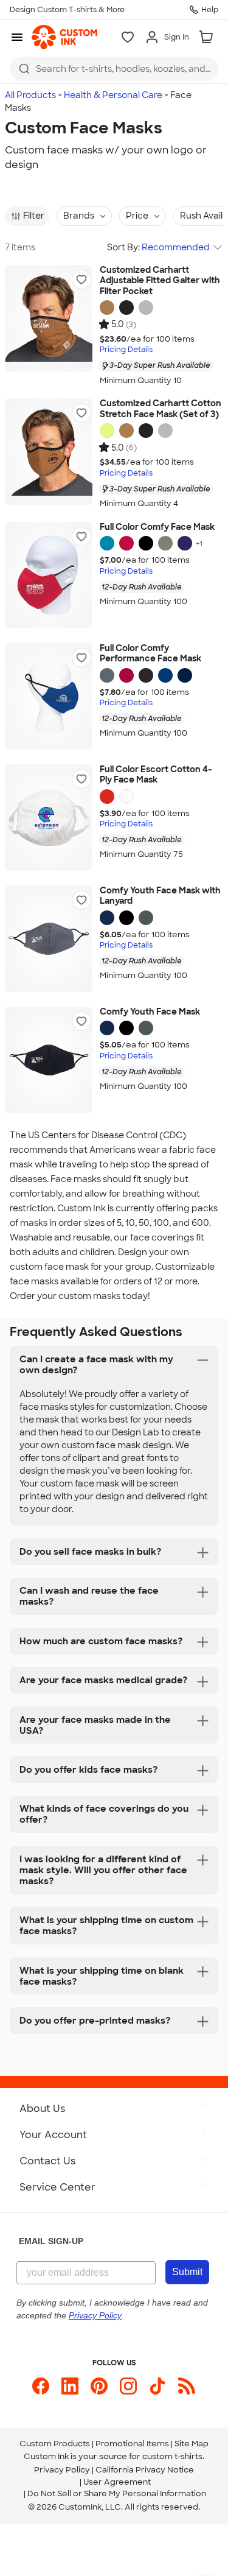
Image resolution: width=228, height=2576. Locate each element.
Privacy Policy (62, 2470)
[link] (64, 37)
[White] (126, 797)
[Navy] (185, 543)
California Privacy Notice (145, 2470)
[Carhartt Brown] (107, 308)
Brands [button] (79, 216)
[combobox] (114, 69)
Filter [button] (34, 216)
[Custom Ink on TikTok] (157, 2386)
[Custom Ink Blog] (187, 2386)
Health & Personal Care (113, 95)
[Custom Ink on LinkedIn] (70, 2386)
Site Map (192, 2444)
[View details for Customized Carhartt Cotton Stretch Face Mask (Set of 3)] (49, 452)
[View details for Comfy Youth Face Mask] (49, 1060)
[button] (81, 280)
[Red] (126, 543)
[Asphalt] (146, 308)
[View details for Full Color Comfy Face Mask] (49, 575)
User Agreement (117, 2482)
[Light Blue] (107, 543)
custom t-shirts (172, 2456)
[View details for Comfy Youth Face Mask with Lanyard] (49, 939)
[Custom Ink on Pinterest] (99, 2386)
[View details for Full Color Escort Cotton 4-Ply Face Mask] (49, 818)
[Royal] (165, 675)
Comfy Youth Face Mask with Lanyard (160, 896)
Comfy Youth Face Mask (150, 1012)
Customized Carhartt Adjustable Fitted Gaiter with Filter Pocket (160, 281)
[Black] (126, 308)
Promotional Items (132, 2444)
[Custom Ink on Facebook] (41, 2386)
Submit (187, 2272)
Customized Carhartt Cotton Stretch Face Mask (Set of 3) (161, 409)
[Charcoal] (165, 543)
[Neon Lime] (107, 431)
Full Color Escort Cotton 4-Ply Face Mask (156, 775)
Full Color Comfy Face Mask (157, 527)
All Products (30, 95)
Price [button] (137, 216)
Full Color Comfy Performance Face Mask (150, 654)
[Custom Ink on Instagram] (128, 2386)
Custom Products (55, 2444)
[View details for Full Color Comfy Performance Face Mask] (49, 696)
